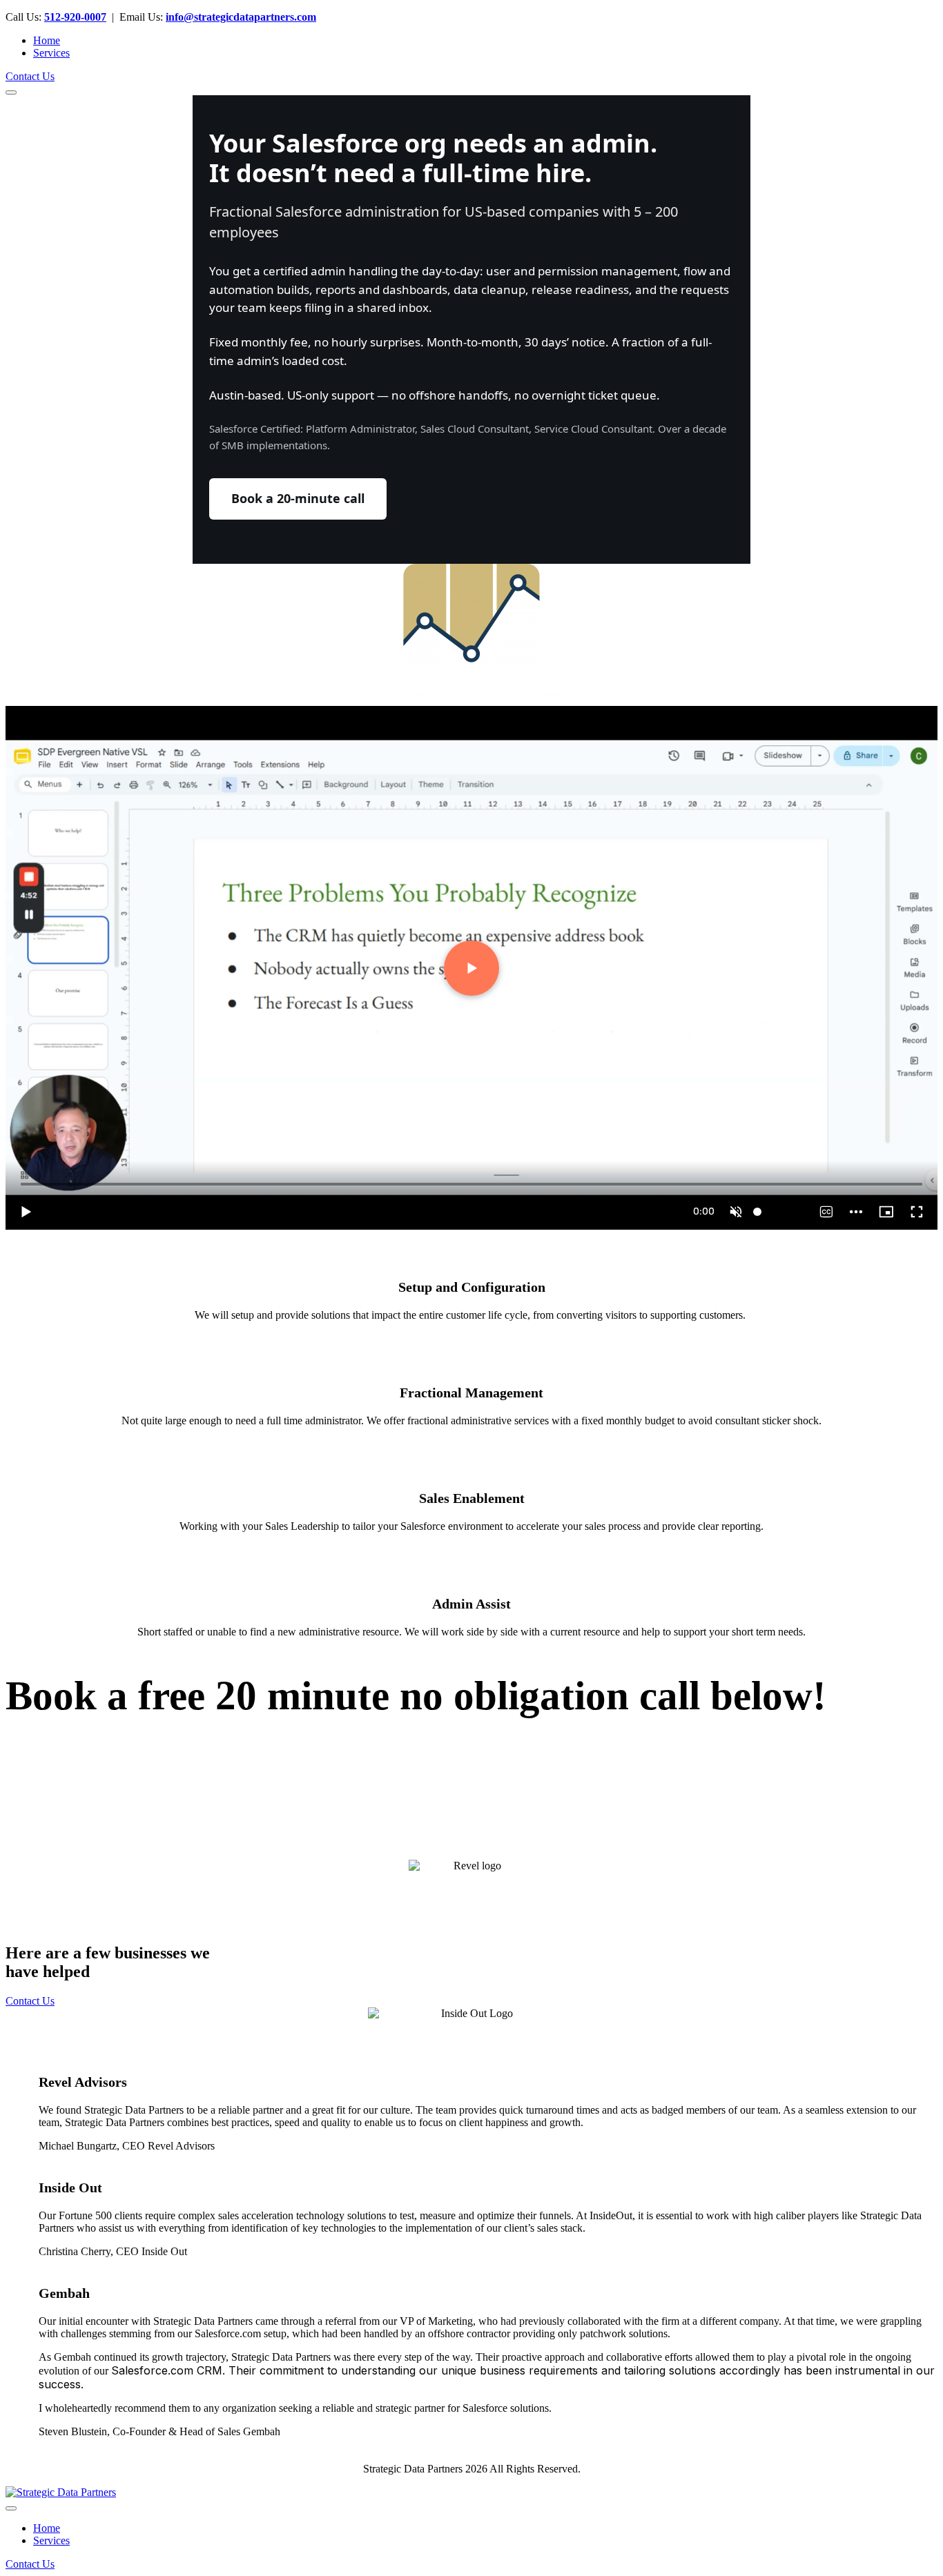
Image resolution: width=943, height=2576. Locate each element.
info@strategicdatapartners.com (241, 17)
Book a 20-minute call (298, 498)
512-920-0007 (75, 17)
